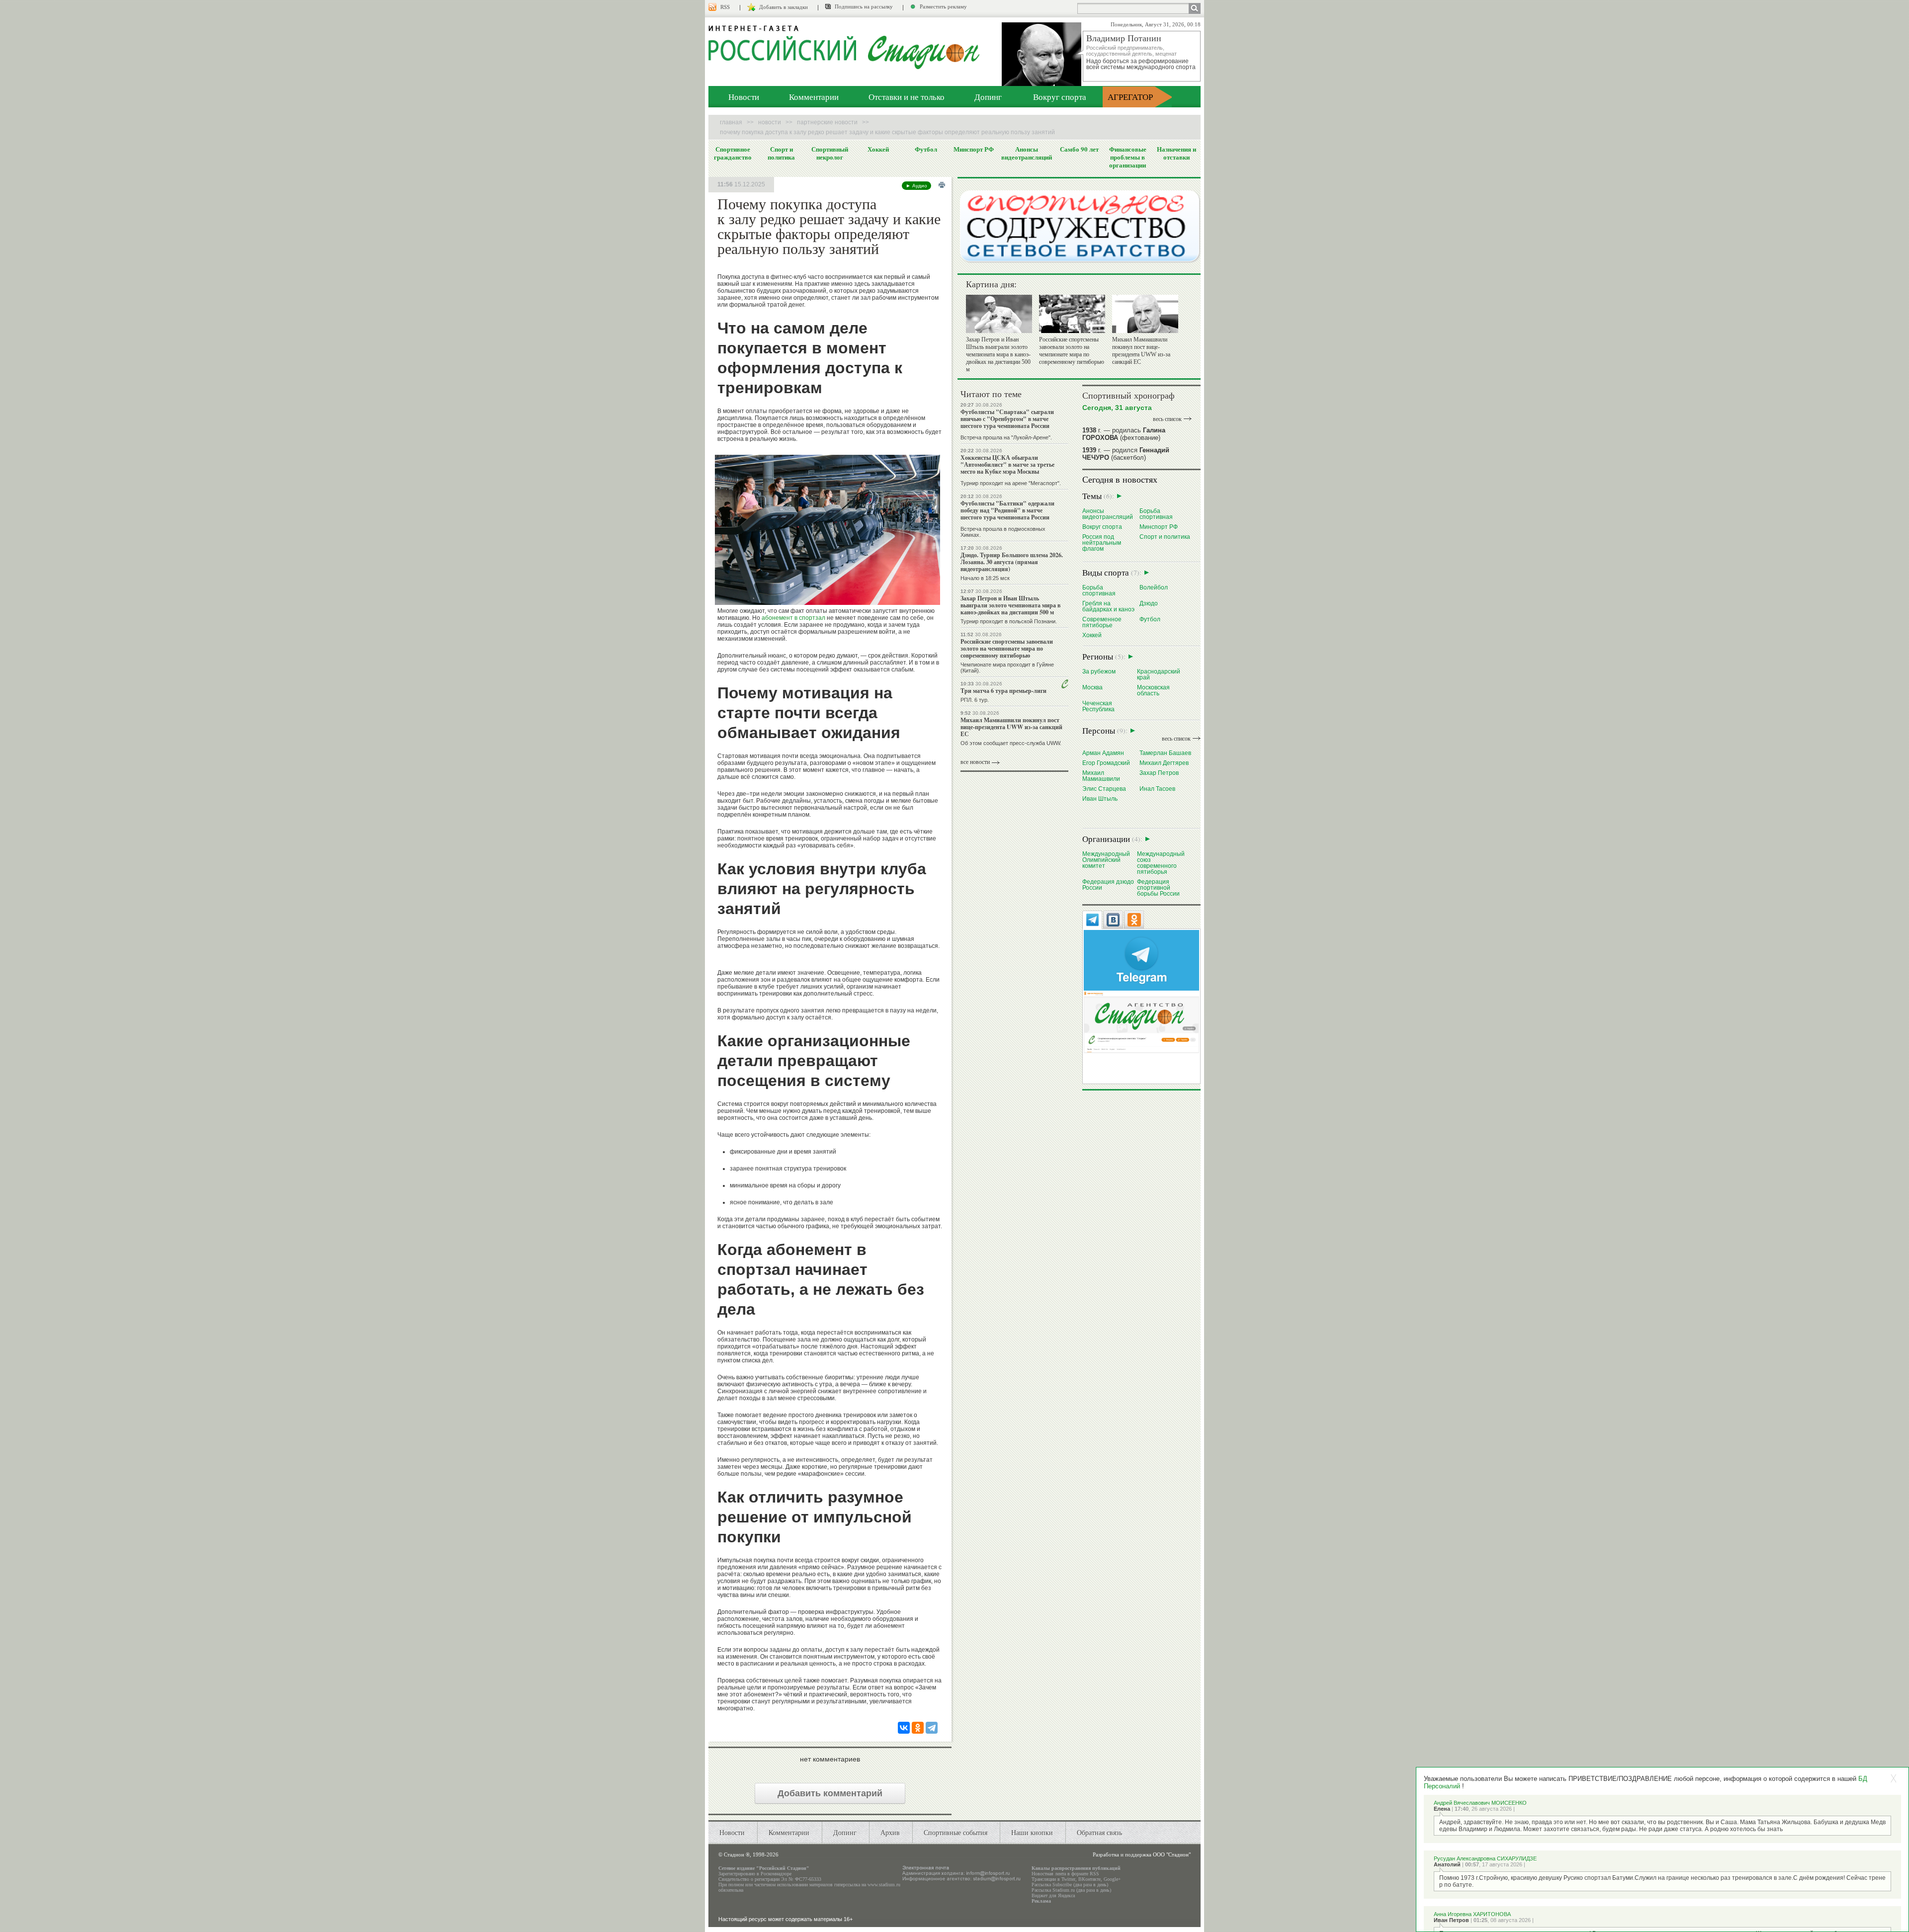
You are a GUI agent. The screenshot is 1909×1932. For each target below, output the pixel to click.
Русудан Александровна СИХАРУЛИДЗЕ (1485, 1858)
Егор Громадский (1106, 763)
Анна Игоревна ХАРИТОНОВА (1472, 1914)
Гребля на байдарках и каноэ (1108, 606)
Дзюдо (1149, 603)
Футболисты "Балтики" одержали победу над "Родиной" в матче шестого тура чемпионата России (1007, 510)
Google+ (1112, 1879)
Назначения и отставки (1176, 153)
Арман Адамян (1103, 753)
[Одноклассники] (918, 1728)
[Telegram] (932, 1728)
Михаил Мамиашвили (1101, 776)
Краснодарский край (1159, 674)
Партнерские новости (827, 122)
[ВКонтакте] (904, 1728)
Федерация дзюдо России (1108, 884)
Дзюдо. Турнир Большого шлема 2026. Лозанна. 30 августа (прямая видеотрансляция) (1012, 562)
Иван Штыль (1100, 798)
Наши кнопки (1032, 1832)
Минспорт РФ (974, 149)
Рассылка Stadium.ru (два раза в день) (1071, 1890)
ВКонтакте (1089, 1879)
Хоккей (878, 149)
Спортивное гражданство (733, 153)
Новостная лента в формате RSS (1065, 1874)
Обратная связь (1099, 1832)
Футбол (926, 149)
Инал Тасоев (1157, 789)
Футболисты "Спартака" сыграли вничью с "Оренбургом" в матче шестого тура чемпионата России (1007, 419)
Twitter (1068, 1879)
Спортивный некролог (830, 153)
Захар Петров (1159, 773)
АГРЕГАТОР (1130, 97)
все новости (975, 762)
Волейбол (1154, 587)
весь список (1167, 419)
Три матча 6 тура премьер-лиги (1003, 691)
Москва (1092, 687)
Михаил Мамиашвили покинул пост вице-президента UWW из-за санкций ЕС (1141, 351)
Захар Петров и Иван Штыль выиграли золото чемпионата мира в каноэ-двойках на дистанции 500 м (998, 354)
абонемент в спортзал (793, 618)
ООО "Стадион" (1172, 1854)
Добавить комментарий (830, 1793)
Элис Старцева (1104, 789)
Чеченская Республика (1098, 706)
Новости (744, 97)
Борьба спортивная (1156, 514)
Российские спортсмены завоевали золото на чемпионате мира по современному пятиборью (1072, 351)
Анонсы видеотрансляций (1027, 153)
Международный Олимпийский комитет (1106, 860)
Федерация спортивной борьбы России (1158, 887)
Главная (731, 122)
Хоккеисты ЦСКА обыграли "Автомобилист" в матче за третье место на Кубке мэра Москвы (1007, 464)
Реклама (1041, 1901)
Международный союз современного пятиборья (1161, 863)
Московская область (1153, 690)
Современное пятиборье (1102, 622)
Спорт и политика (781, 153)
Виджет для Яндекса (1053, 1895)
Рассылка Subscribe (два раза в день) (1070, 1885)
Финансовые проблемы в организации (1128, 157)
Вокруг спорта (1060, 97)
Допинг (988, 97)
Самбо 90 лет (1079, 149)
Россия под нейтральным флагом (1102, 543)
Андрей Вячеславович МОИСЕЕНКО (1480, 1803)
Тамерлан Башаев (1165, 753)
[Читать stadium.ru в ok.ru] (1141, 1022)
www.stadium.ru (884, 1885)
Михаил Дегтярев (1164, 763)
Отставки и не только (907, 97)
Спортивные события (955, 1832)
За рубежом (1099, 671)
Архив (890, 1832)
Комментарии (814, 97)
